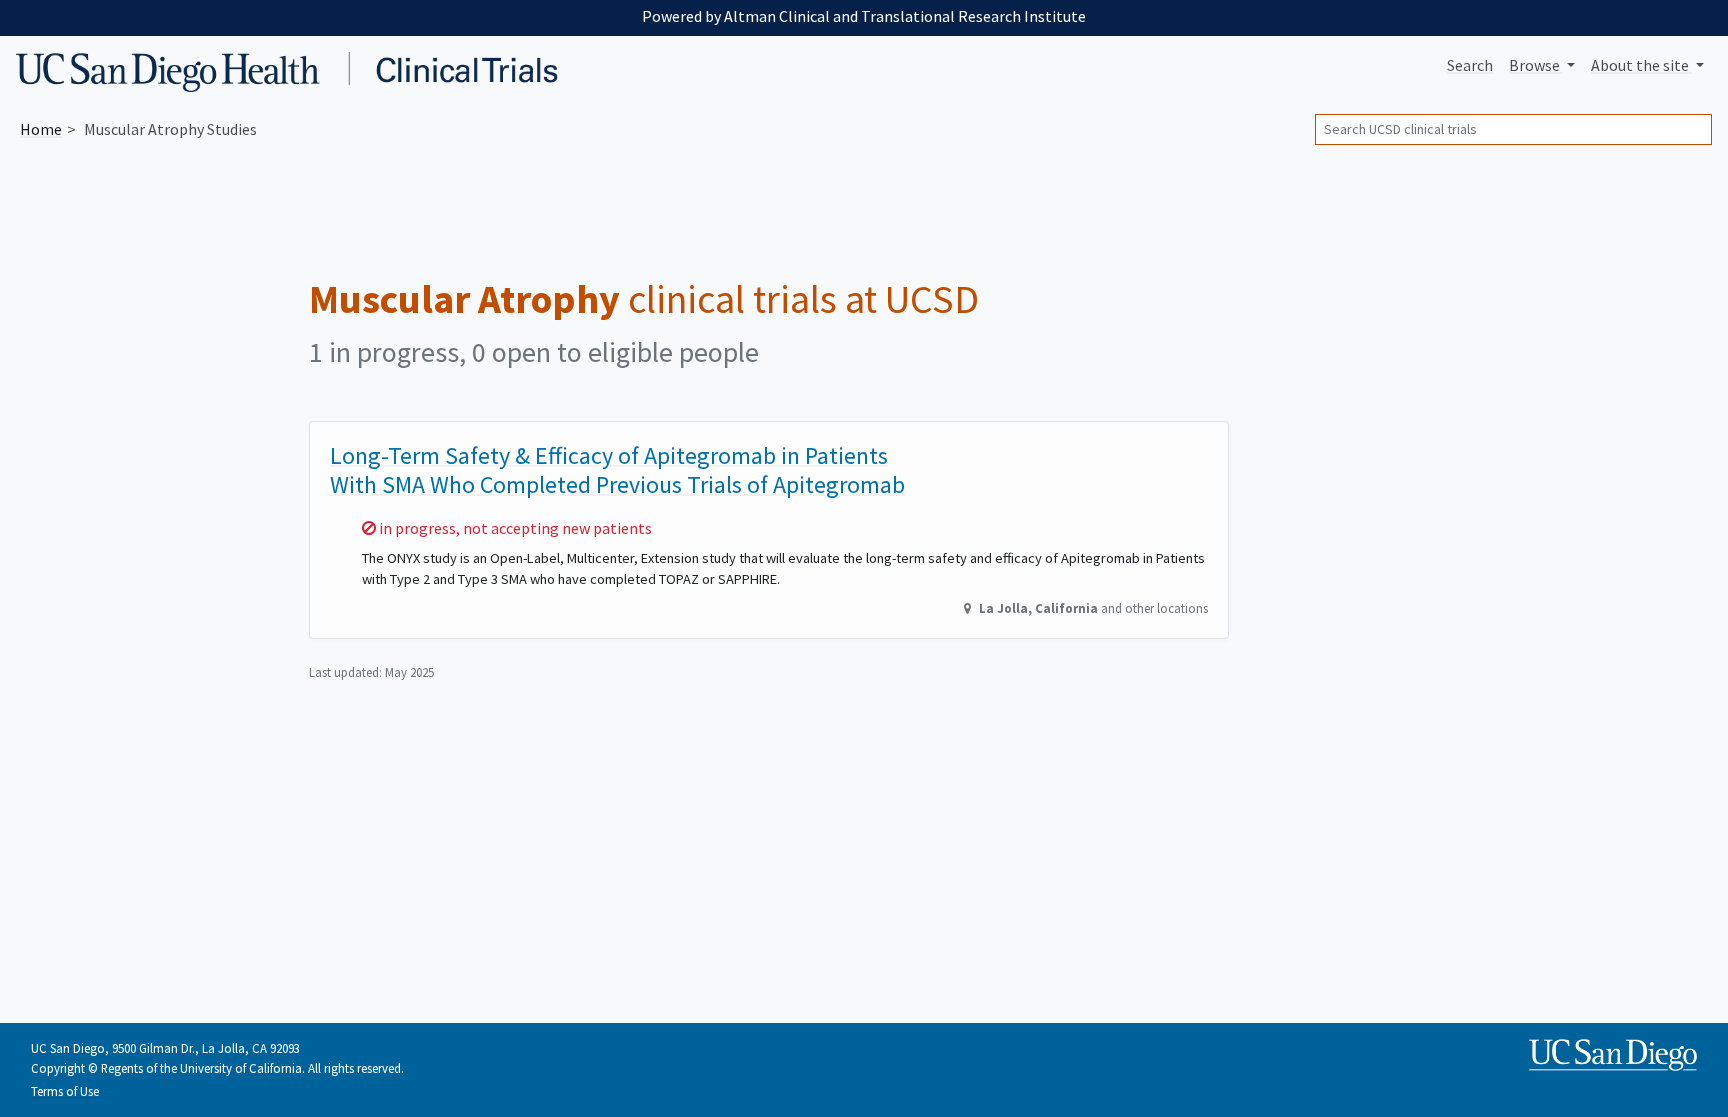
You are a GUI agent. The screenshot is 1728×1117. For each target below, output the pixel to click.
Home (41, 129)
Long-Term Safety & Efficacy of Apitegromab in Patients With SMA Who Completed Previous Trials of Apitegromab (617, 470)
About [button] (1640, 65)
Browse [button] (1536, 65)
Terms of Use (65, 1091)
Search (1470, 65)
